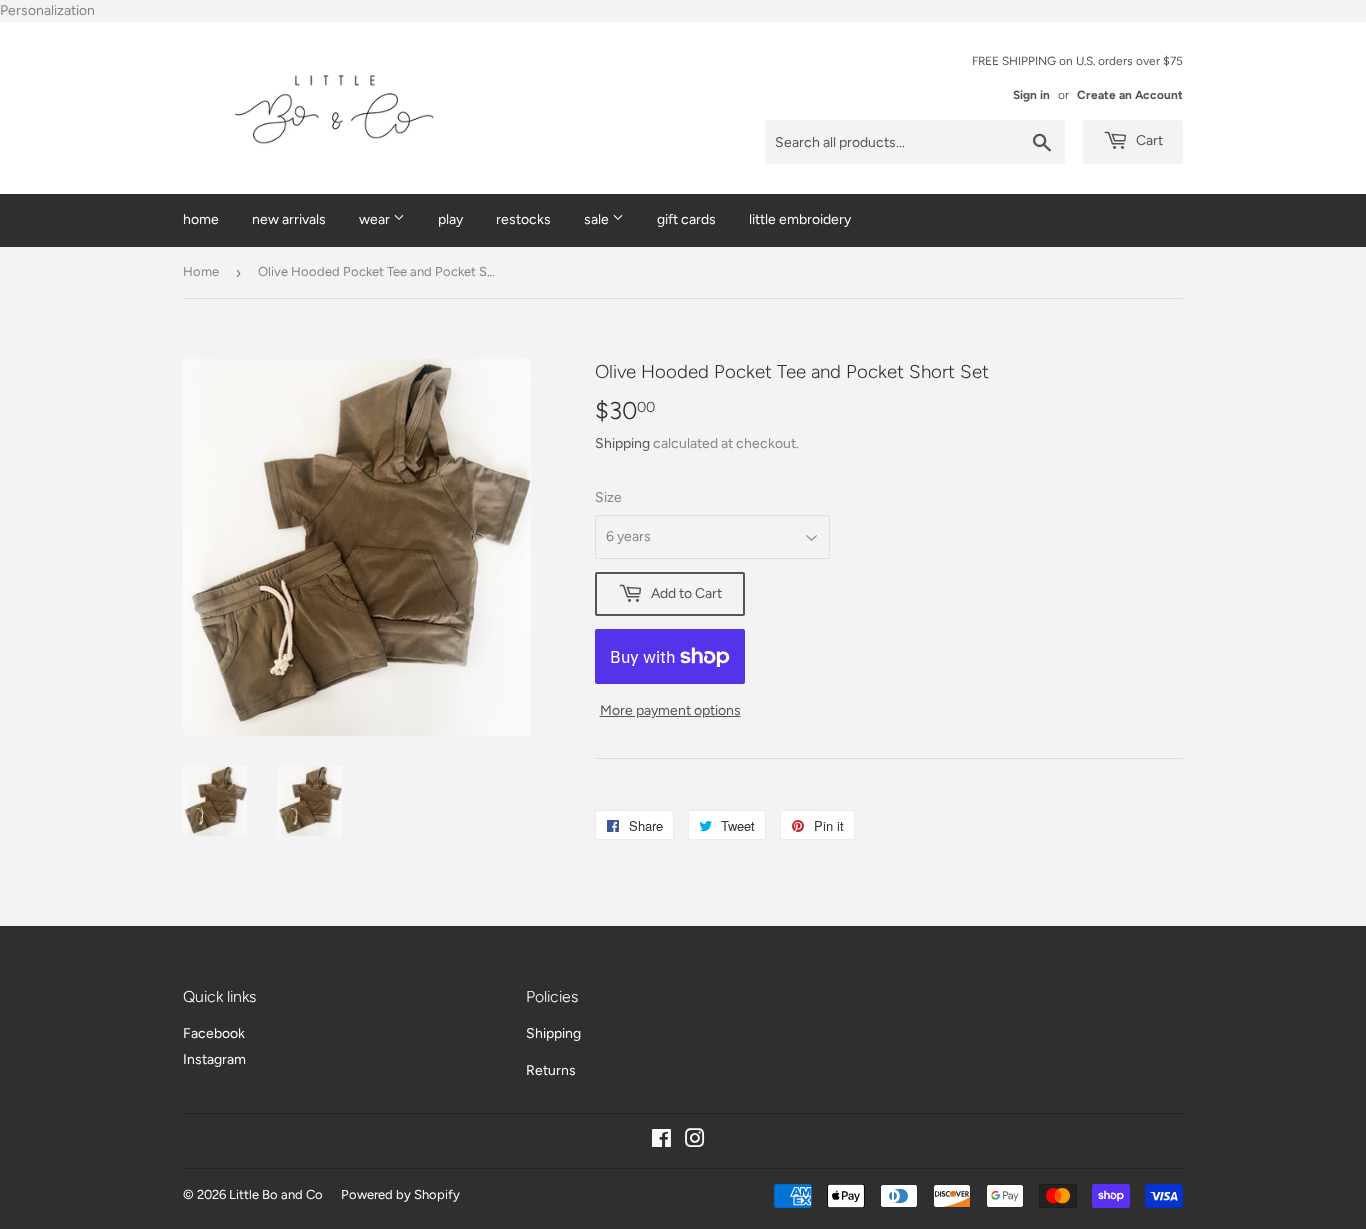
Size (608, 497)
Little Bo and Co (276, 1194)
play (450, 219)
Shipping (622, 443)
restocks (523, 219)
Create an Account (1130, 95)
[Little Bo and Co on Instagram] (695, 1141)
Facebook (214, 1033)
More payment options (670, 710)
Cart (1148, 140)
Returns (551, 1070)
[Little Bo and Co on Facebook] (661, 1141)
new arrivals (289, 219)
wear (376, 219)
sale (598, 219)
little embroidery (800, 219)
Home (201, 271)
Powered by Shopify (400, 1194)
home (201, 219)
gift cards (686, 219)
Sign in (1031, 95)
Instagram (214, 1059)
